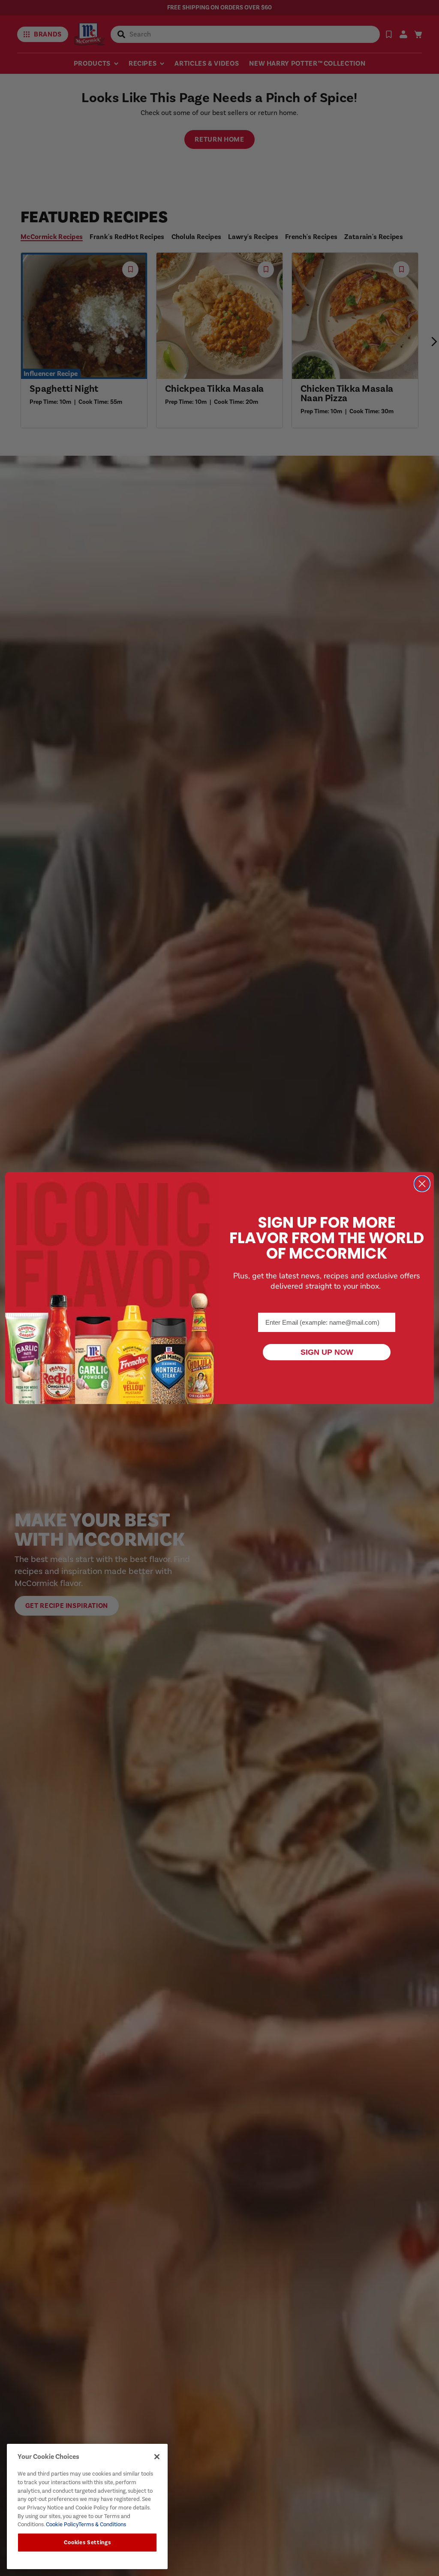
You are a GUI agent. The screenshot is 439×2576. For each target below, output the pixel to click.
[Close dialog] (422, 1184)
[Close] (157, 2457)
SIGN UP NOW (327, 1352)
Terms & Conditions (102, 2524)
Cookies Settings (87, 2543)
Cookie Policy (62, 2524)
